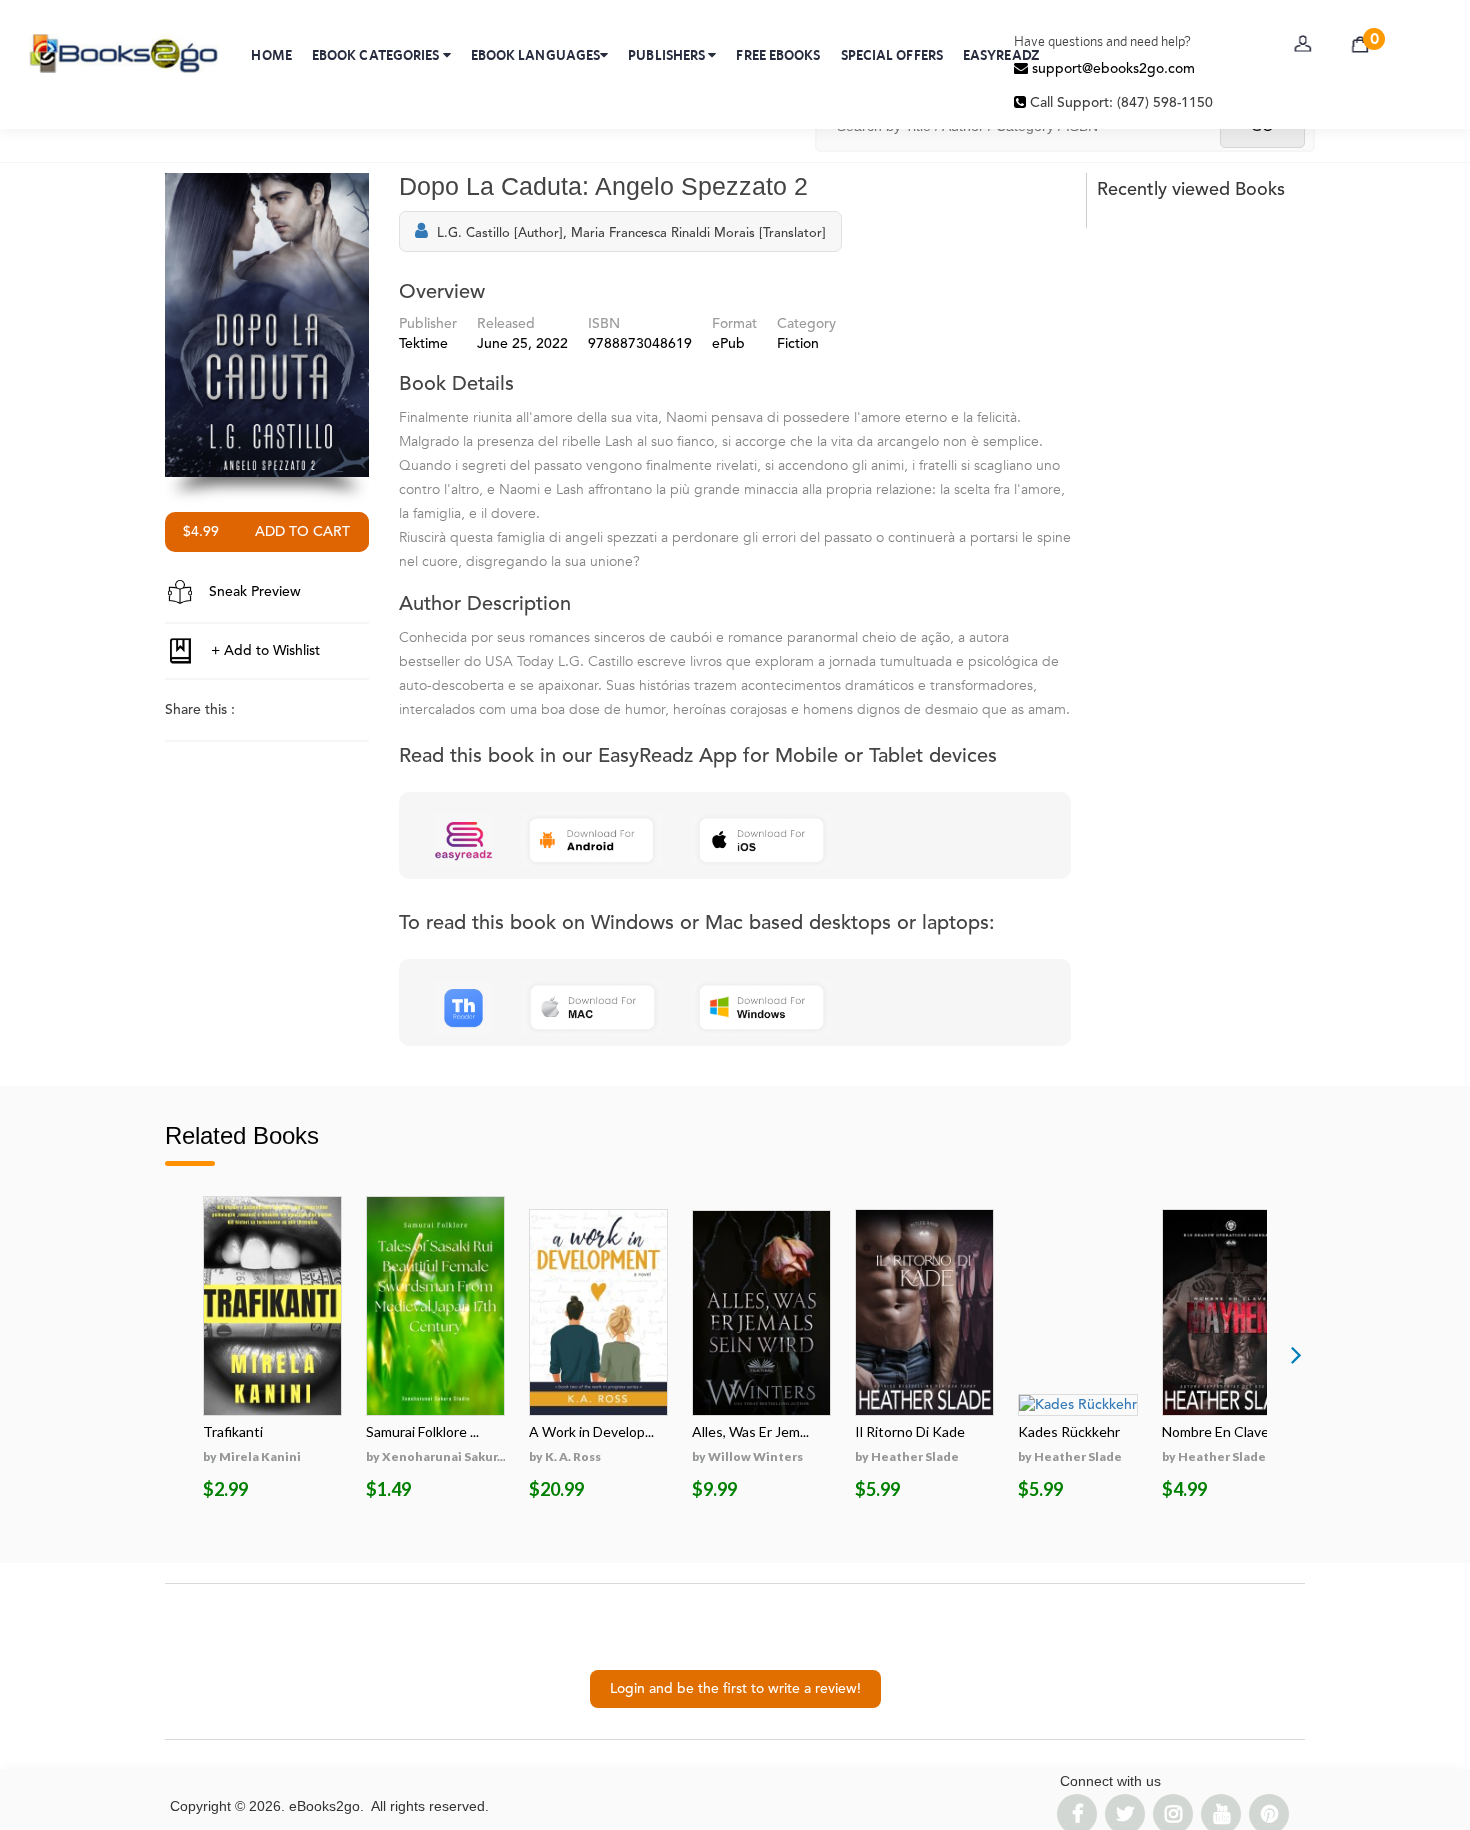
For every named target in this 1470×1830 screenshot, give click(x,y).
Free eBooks (778, 55)
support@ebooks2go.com (1111, 69)
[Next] (1296, 1354)
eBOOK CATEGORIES (377, 55)
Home (271, 55)
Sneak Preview (253, 592)
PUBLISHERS (668, 55)
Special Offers (892, 55)
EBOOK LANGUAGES (536, 55)
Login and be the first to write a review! (735, 1689)
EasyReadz (1001, 55)
